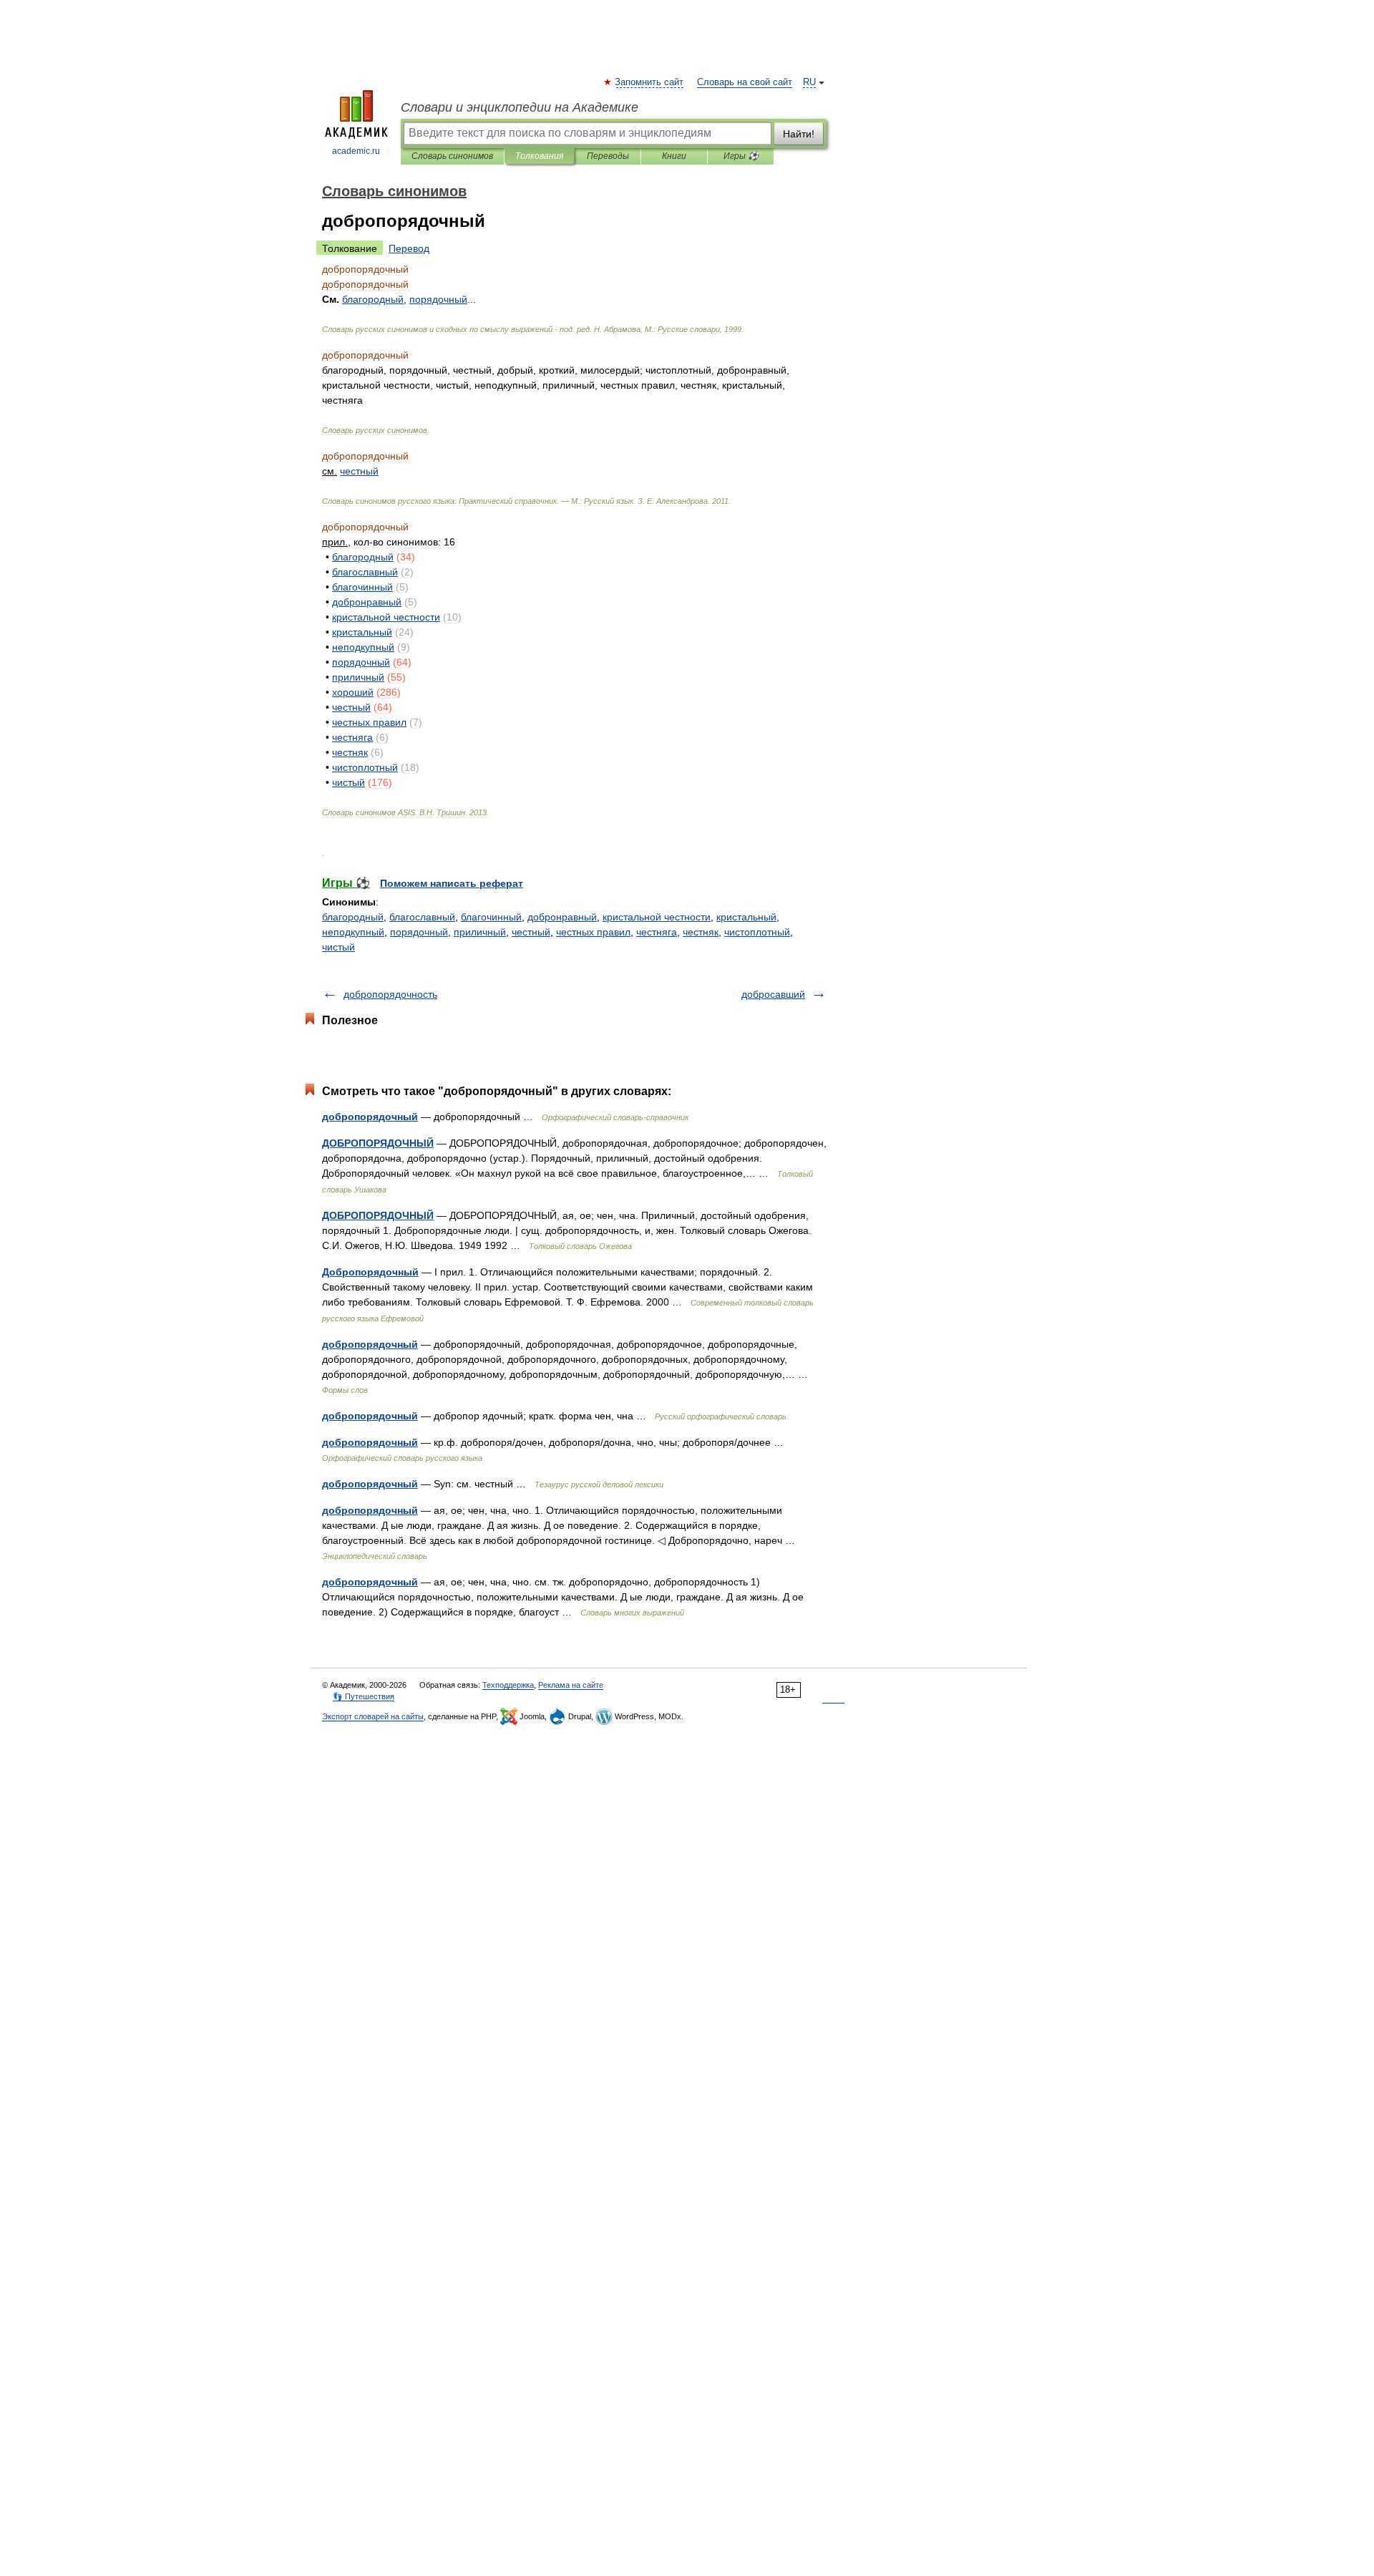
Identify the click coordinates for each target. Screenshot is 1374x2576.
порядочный (419, 932)
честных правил (593, 932)
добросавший (773, 994)
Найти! (799, 134)
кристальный (746, 917)
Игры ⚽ (741, 156)
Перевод (409, 248)
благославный (422, 917)
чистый (338, 947)
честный (531, 932)
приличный (480, 932)
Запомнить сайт (650, 82)
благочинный (491, 917)
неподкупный (353, 932)
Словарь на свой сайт (745, 82)
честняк (701, 932)
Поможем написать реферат (452, 883)
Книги (674, 156)
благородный (353, 917)
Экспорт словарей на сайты (373, 1716)
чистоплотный (757, 932)
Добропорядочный (370, 1272)
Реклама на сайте (571, 1685)
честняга (657, 932)
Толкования (539, 156)
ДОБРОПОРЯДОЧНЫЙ (378, 1143)
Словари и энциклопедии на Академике (520, 107)
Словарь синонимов (452, 156)
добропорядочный (370, 1117)
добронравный (562, 917)
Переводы (608, 156)
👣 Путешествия (364, 1696)
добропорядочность (390, 994)
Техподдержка (508, 1685)
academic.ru (356, 151)
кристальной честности (657, 917)
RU (809, 82)
